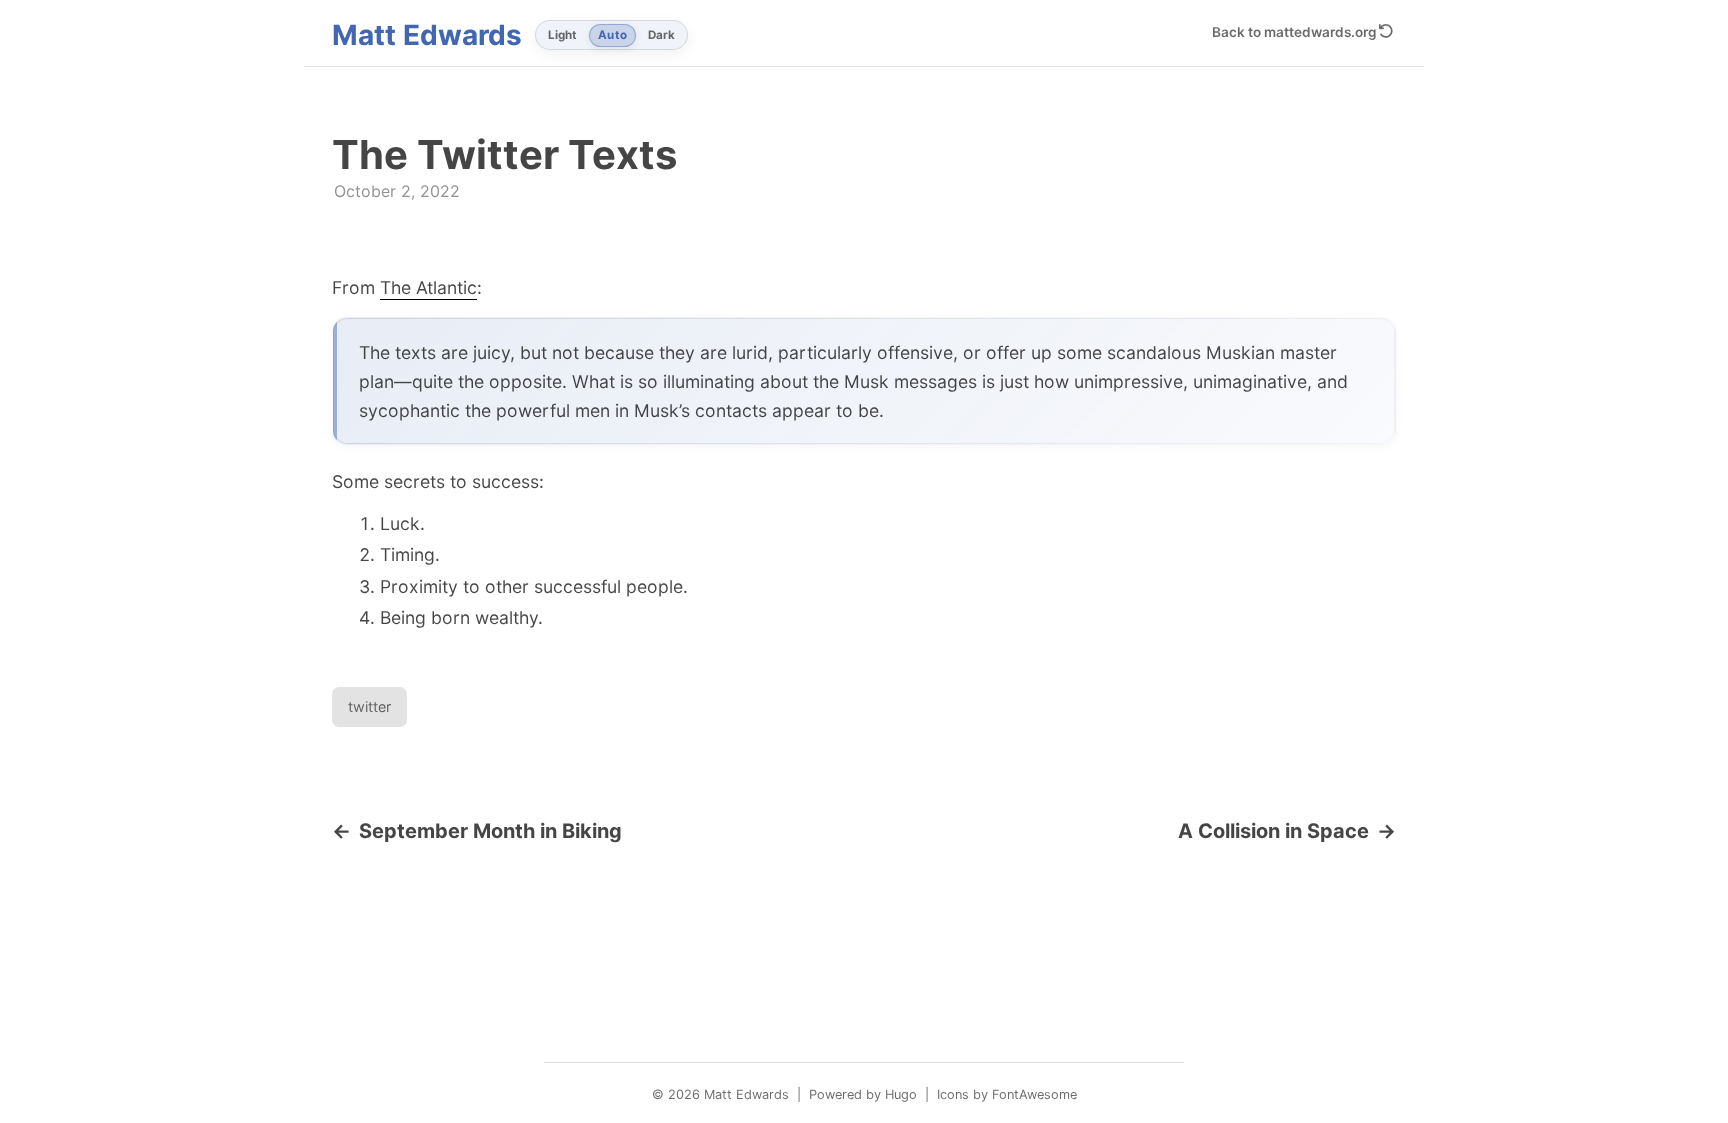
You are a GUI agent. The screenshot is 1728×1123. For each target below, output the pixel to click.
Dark (661, 35)
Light (563, 35)
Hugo (901, 1094)
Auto (612, 35)
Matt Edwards (427, 35)
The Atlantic (428, 287)
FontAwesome (1034, 1094)
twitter (369, 706)
